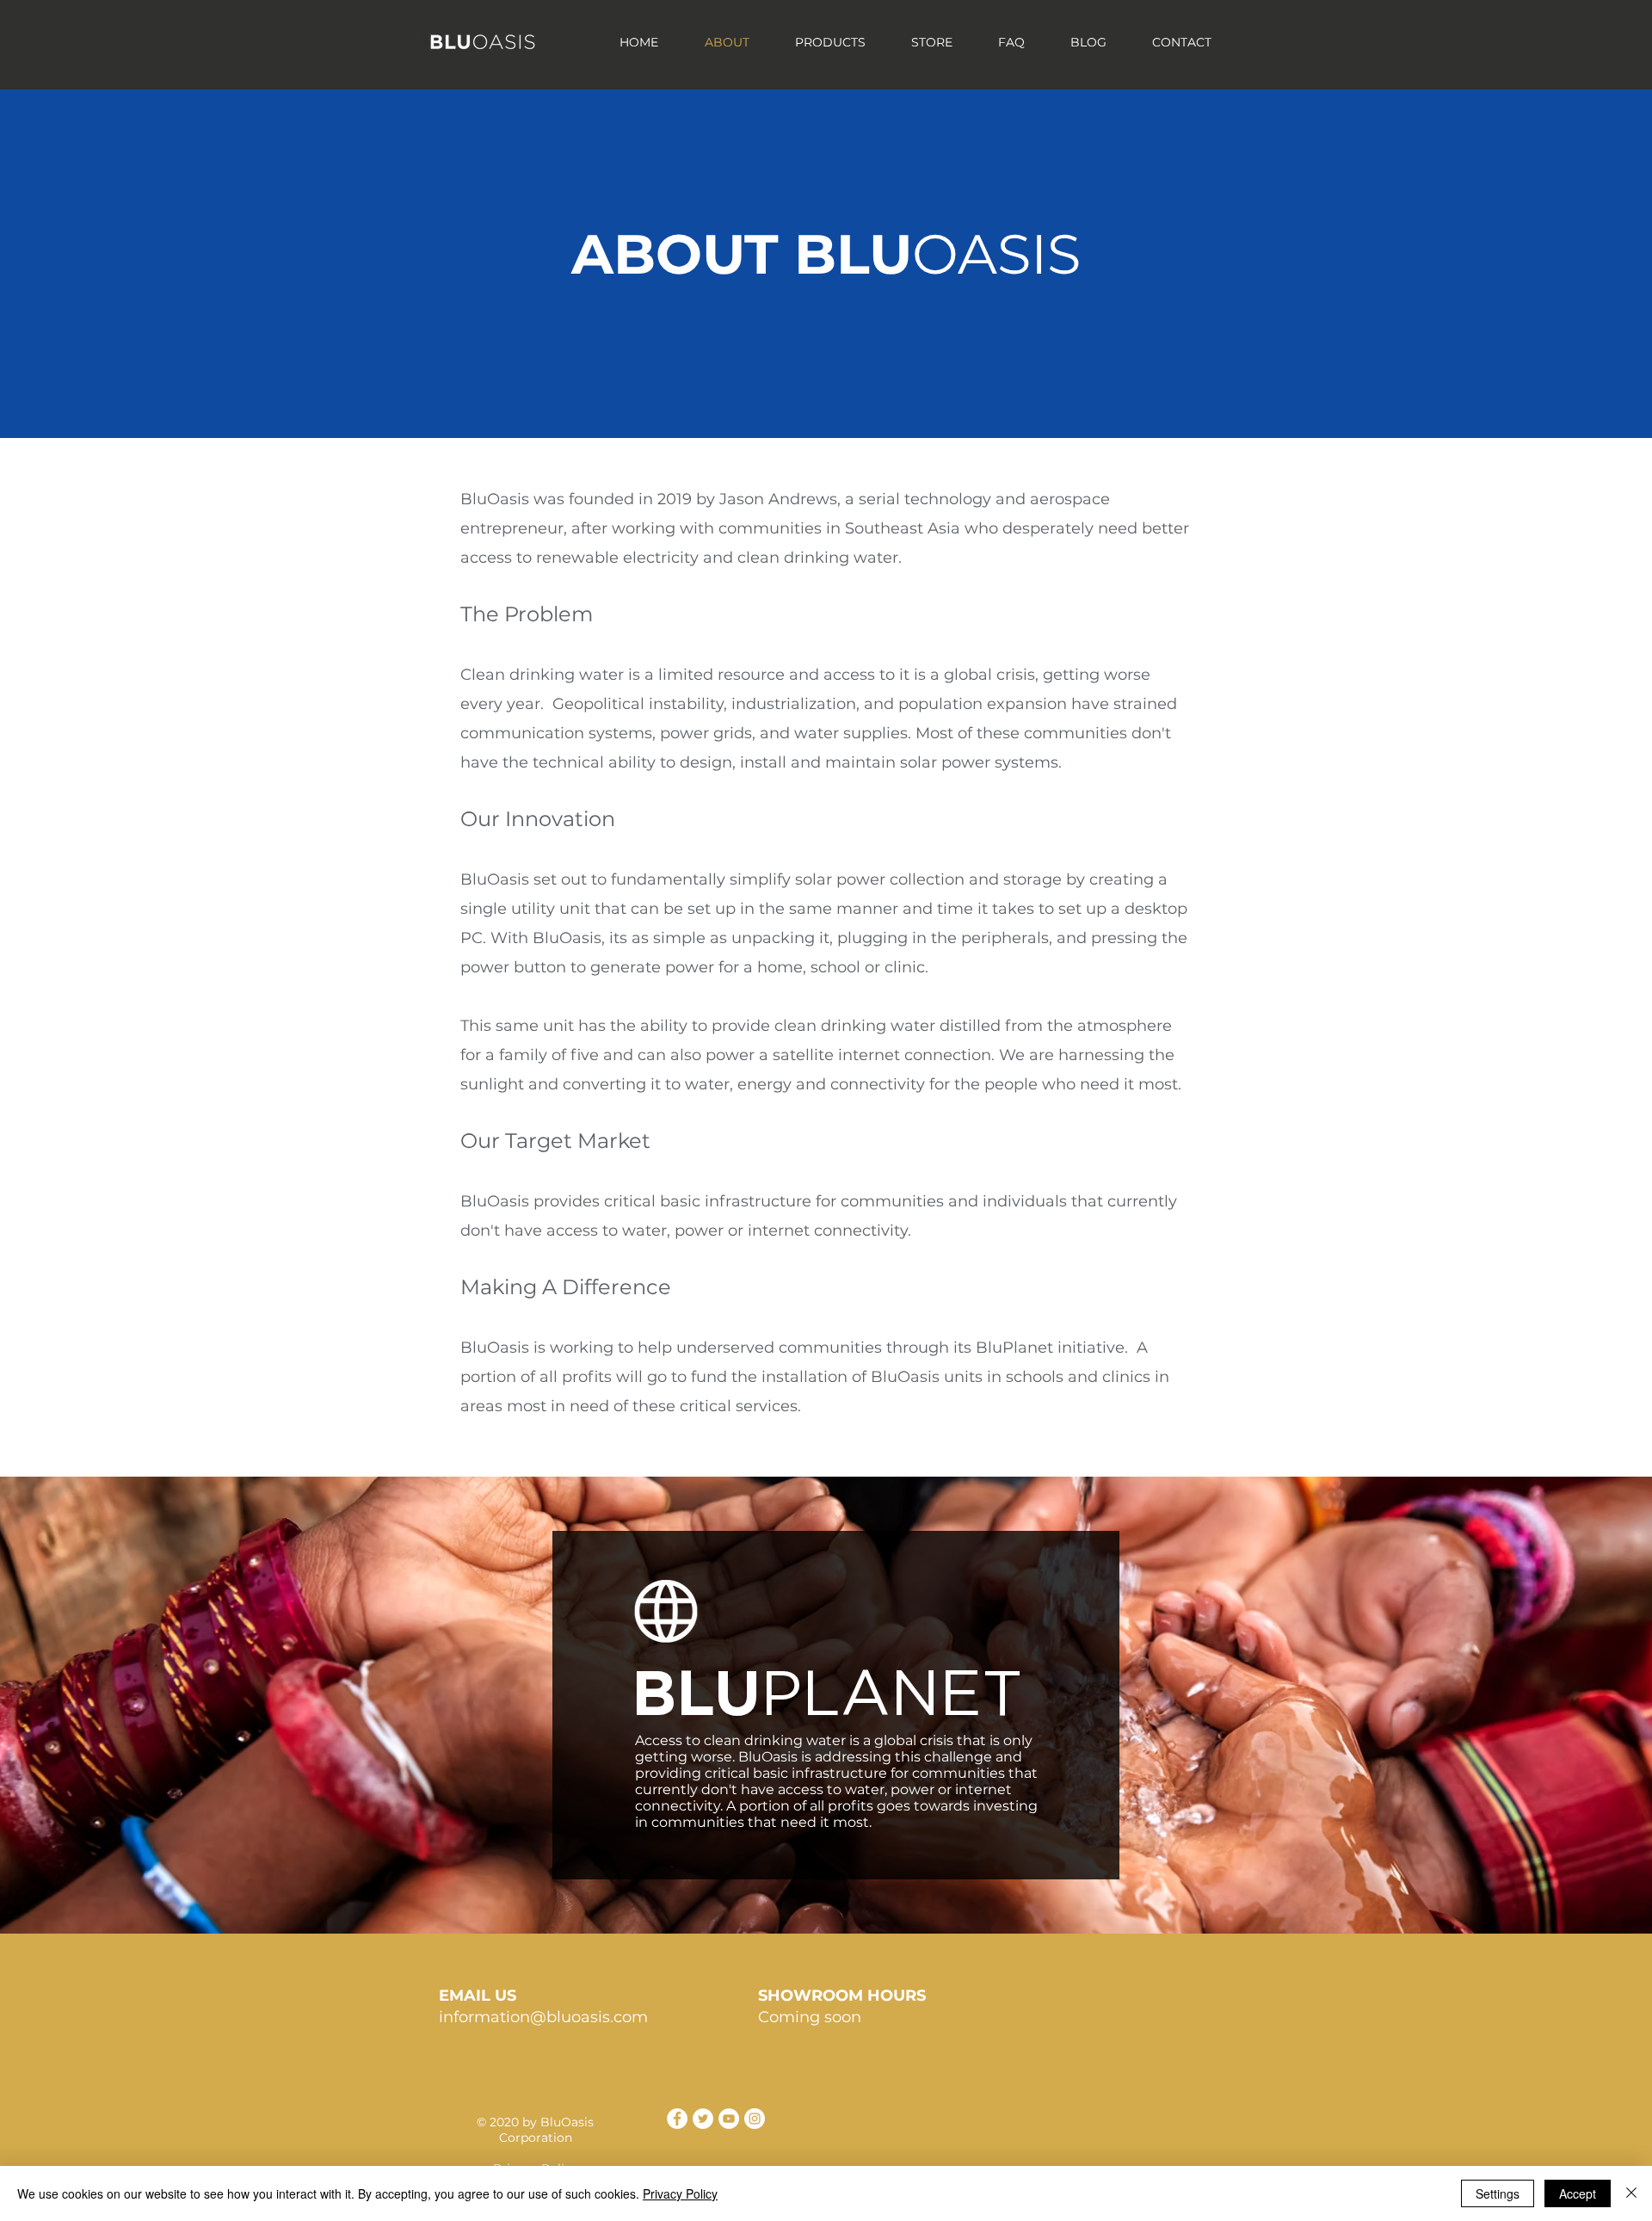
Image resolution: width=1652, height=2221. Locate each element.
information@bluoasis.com (543, 2017)
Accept (1578, 2193)
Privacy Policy (680, 2193)
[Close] (1631, 2193)
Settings (1498, 2193)
